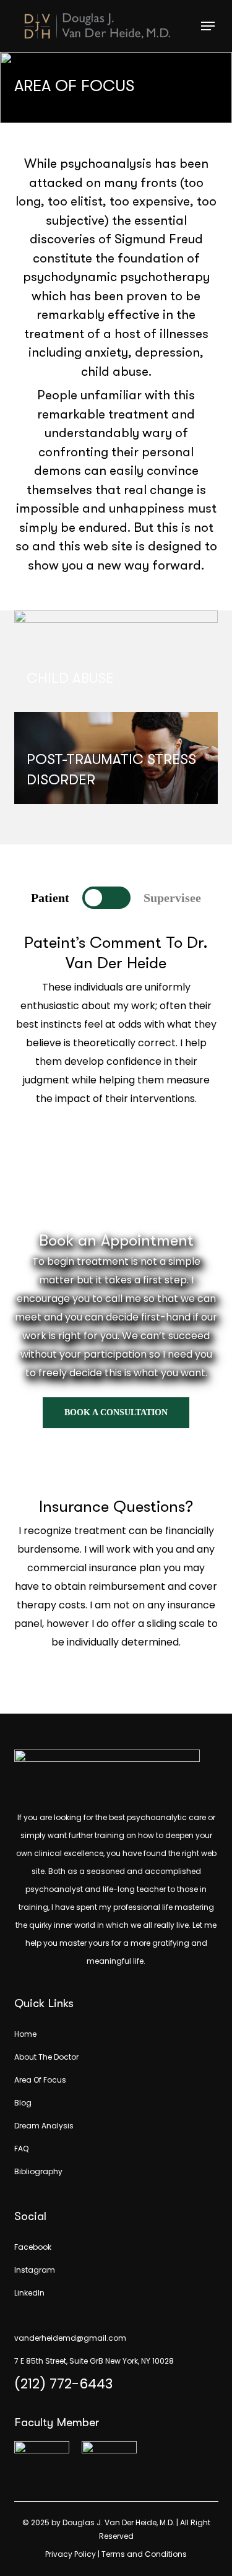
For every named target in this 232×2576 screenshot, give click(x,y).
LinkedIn (29, 2293)
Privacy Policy (71, 2554)
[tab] (50, 898)
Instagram (35, 2270)
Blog (23, 2103)
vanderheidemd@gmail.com (70, 2338)
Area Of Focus (40, 2080)
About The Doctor (46, 2057)
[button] (208, 26)
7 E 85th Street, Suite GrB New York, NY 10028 (94, 2361)
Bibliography (38, 2171)
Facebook (33, 2247)
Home (25, 2034)
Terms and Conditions (144, 2554)
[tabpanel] (116, 1060)
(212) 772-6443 (63, 2384)
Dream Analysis (44, 2126)
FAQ (21, 2149)
